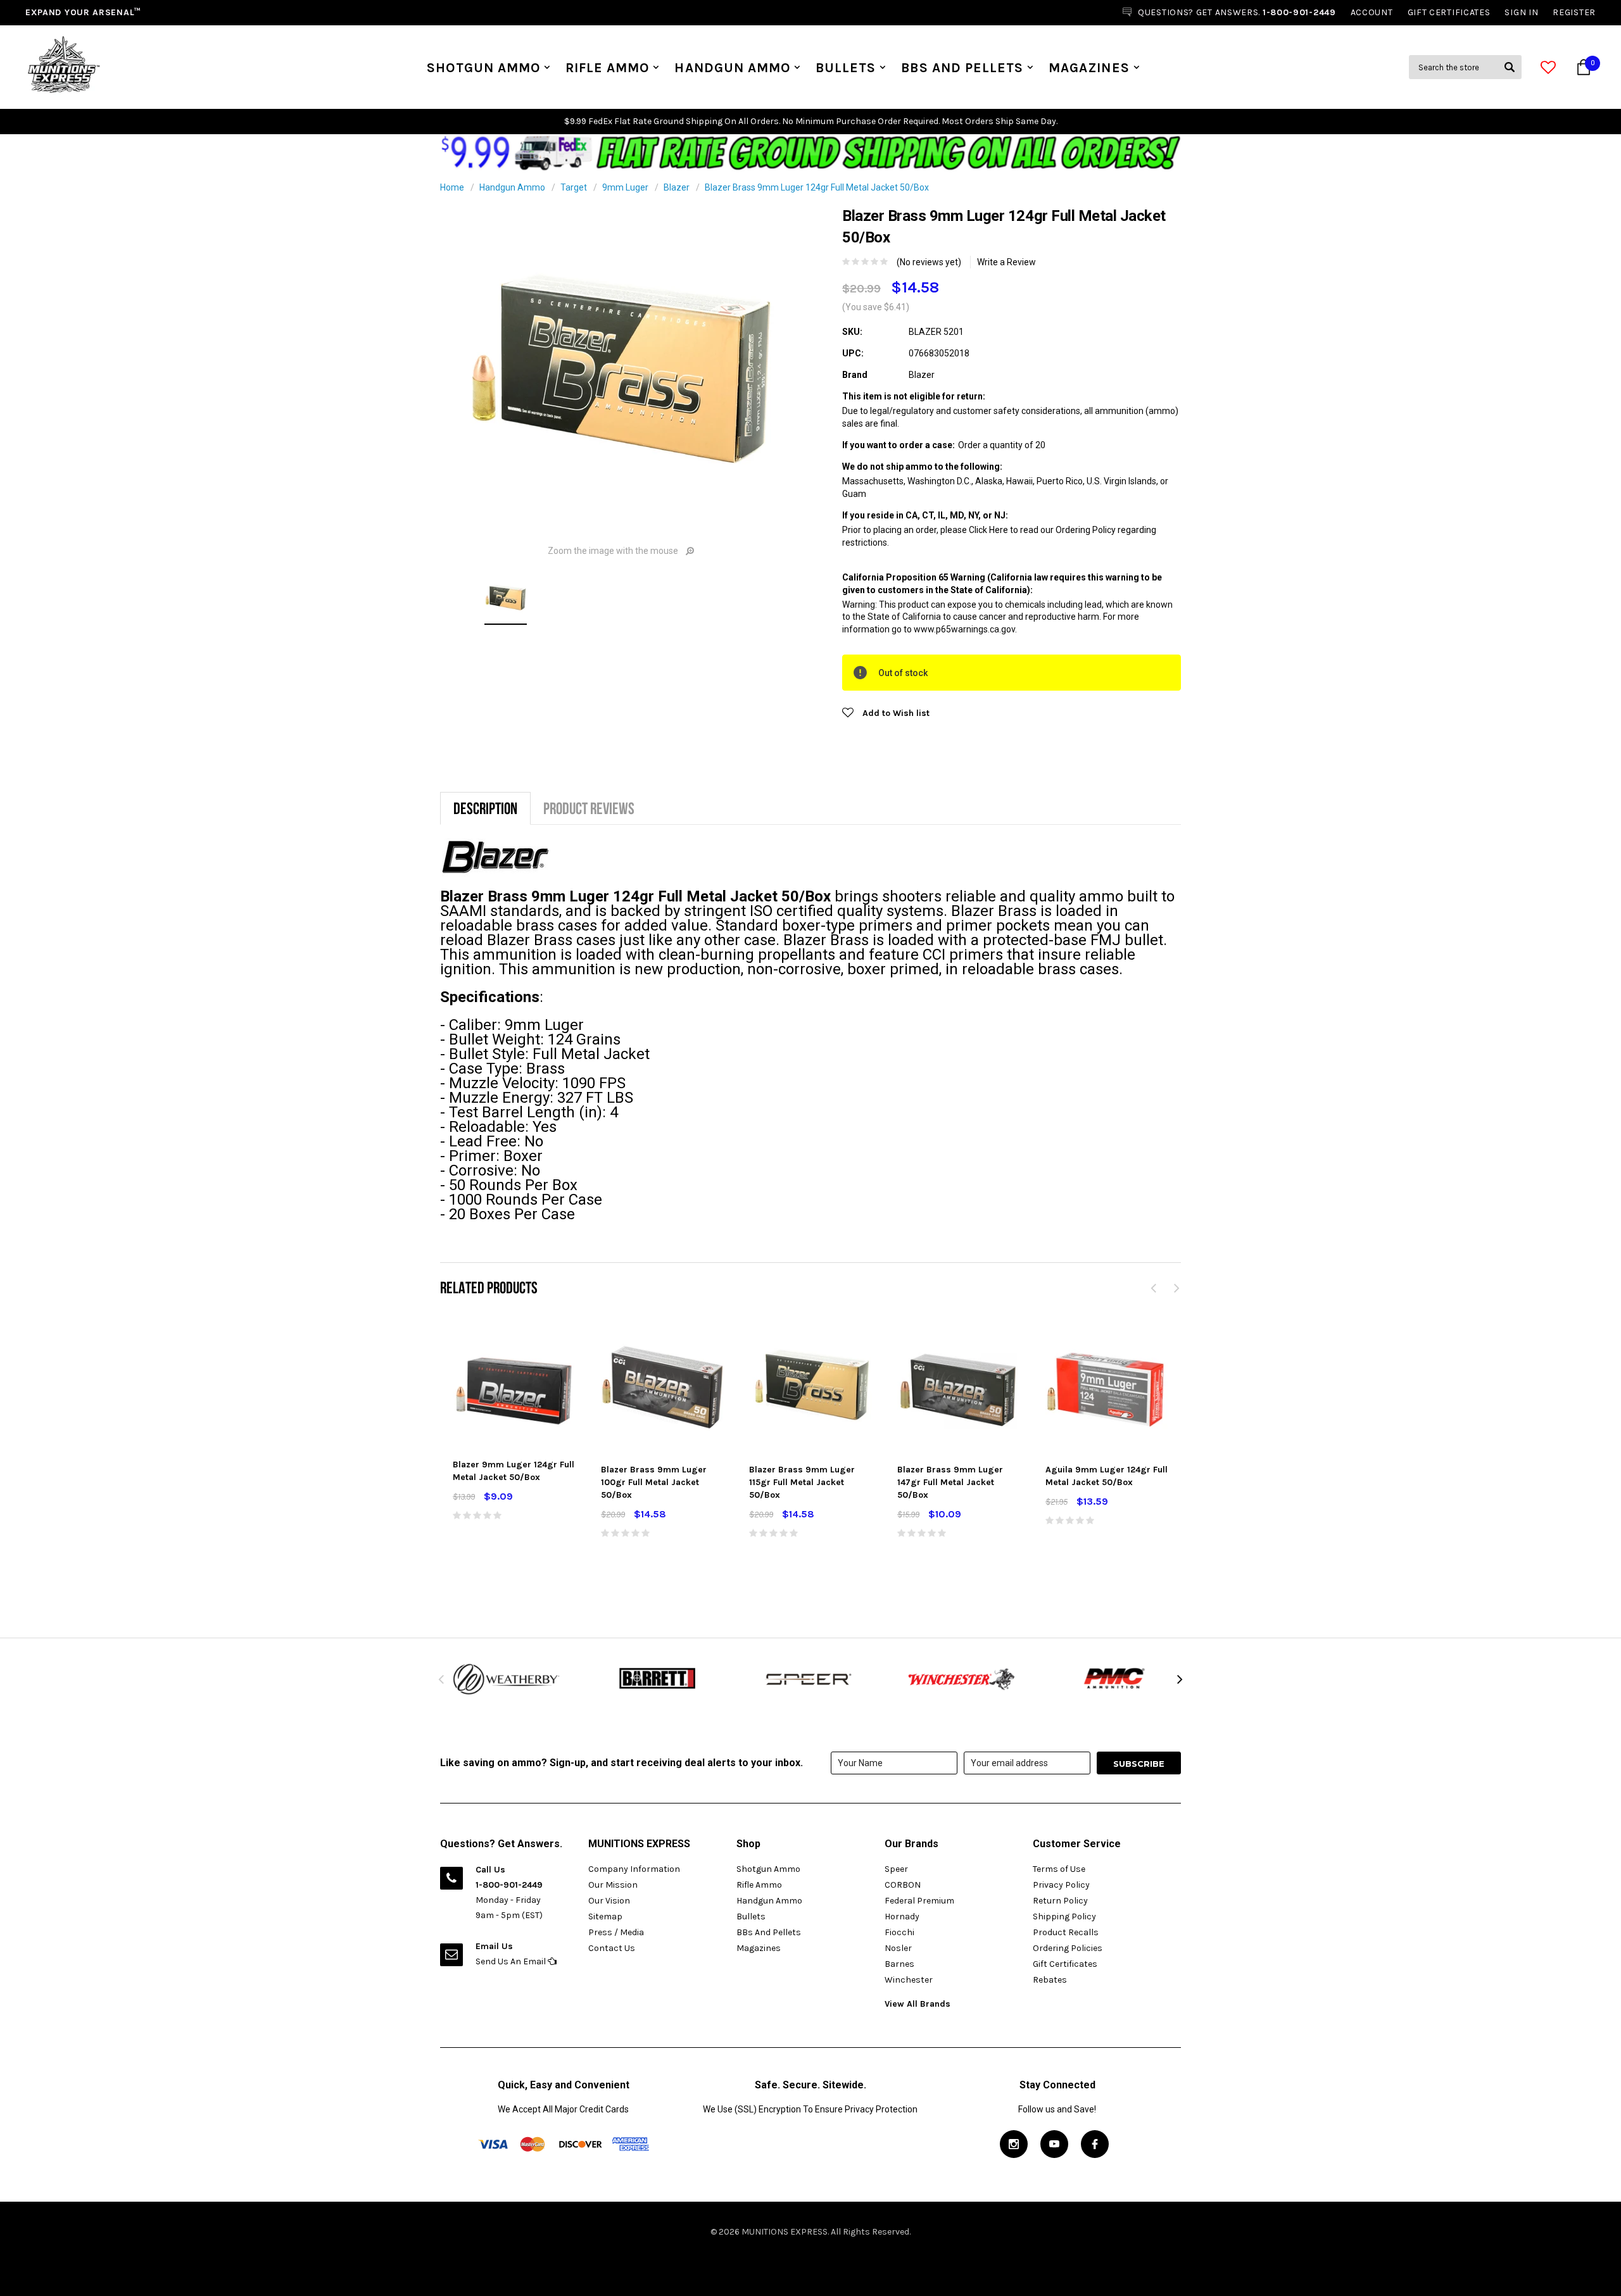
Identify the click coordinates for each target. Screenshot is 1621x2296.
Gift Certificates (1065, 1964)
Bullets (846, 68)
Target (574, 187)
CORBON (903, 1885)
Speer (896, 1869)
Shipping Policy (1064, 1916)
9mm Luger (625, 187)
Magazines (1089, 68)
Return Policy (1060, 1901)
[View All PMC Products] (1114, 1679)
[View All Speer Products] (810, 1679)
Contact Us (612, 1948)
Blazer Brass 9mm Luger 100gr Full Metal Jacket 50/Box (654, 1482)
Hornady (902, 1916)
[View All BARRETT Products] (659, 1679)
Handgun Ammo (732, 68)
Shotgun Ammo (483, 68)
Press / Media (616, 1932)
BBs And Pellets (962, 68)
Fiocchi (899, 1932)
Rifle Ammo (608, 68)
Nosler (898, 1948)
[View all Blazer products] (495, 857)
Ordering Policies (1068, 1948)
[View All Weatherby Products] (507, 1679)
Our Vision (609, 1901)
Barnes (899, 1964)
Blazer (677, 187)
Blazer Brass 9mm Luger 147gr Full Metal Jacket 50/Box (950, 1482)
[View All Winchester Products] (962, 1679)
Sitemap (605, 1916)
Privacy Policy (1061, 1885)
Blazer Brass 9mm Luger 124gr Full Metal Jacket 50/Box (817, 187)
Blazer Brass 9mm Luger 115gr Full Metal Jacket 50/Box (802, 1482)
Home (452, 187)
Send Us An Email (512, 1961)
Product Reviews (589, 808)
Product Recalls (1066, 1932)
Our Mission (613, 1885)
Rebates (1050, 1980)
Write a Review (1006, 262)
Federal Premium (919, 1901)
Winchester (909, 1980)
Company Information (634, 1869)
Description (485, 808)
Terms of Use (1059, 1869)
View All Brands (918, 2004)
